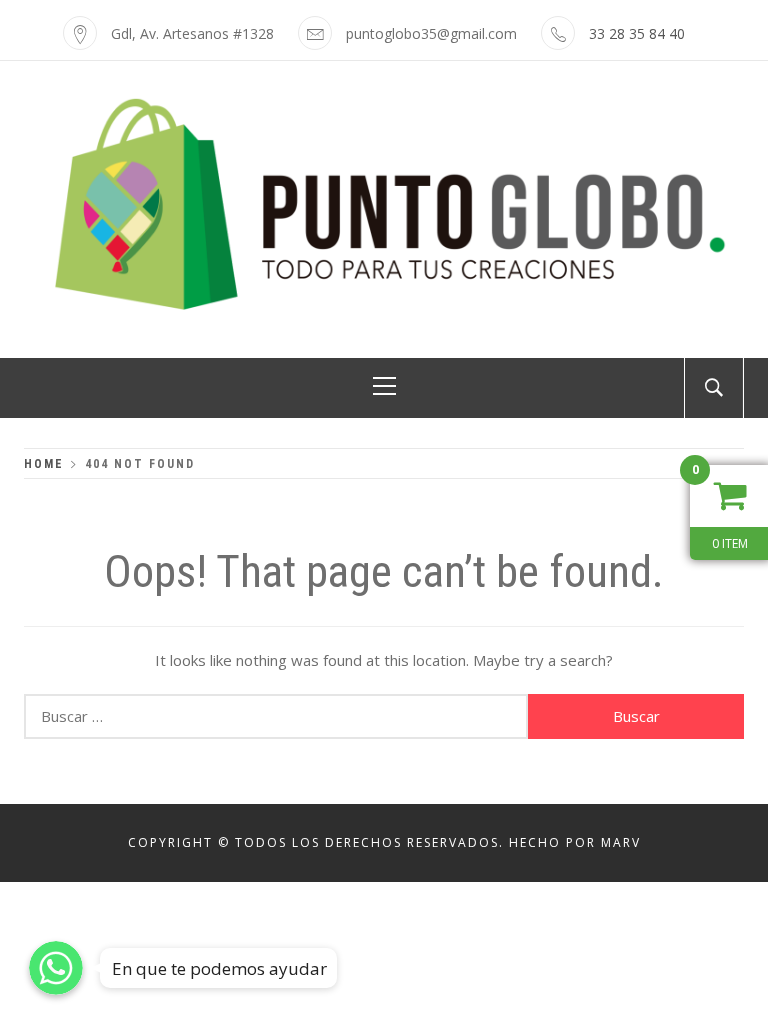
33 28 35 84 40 (637, 33)
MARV (621, 842)
